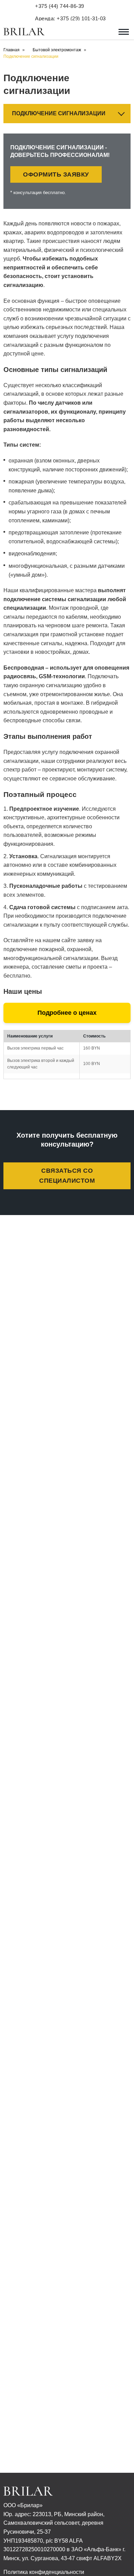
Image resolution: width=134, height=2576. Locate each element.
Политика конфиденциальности (44, 2572)
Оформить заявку (56, 174)
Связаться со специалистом (67, 1176)
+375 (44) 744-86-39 (60, 6)
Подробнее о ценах (67, 1013)
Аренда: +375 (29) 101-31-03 (70, 18)
